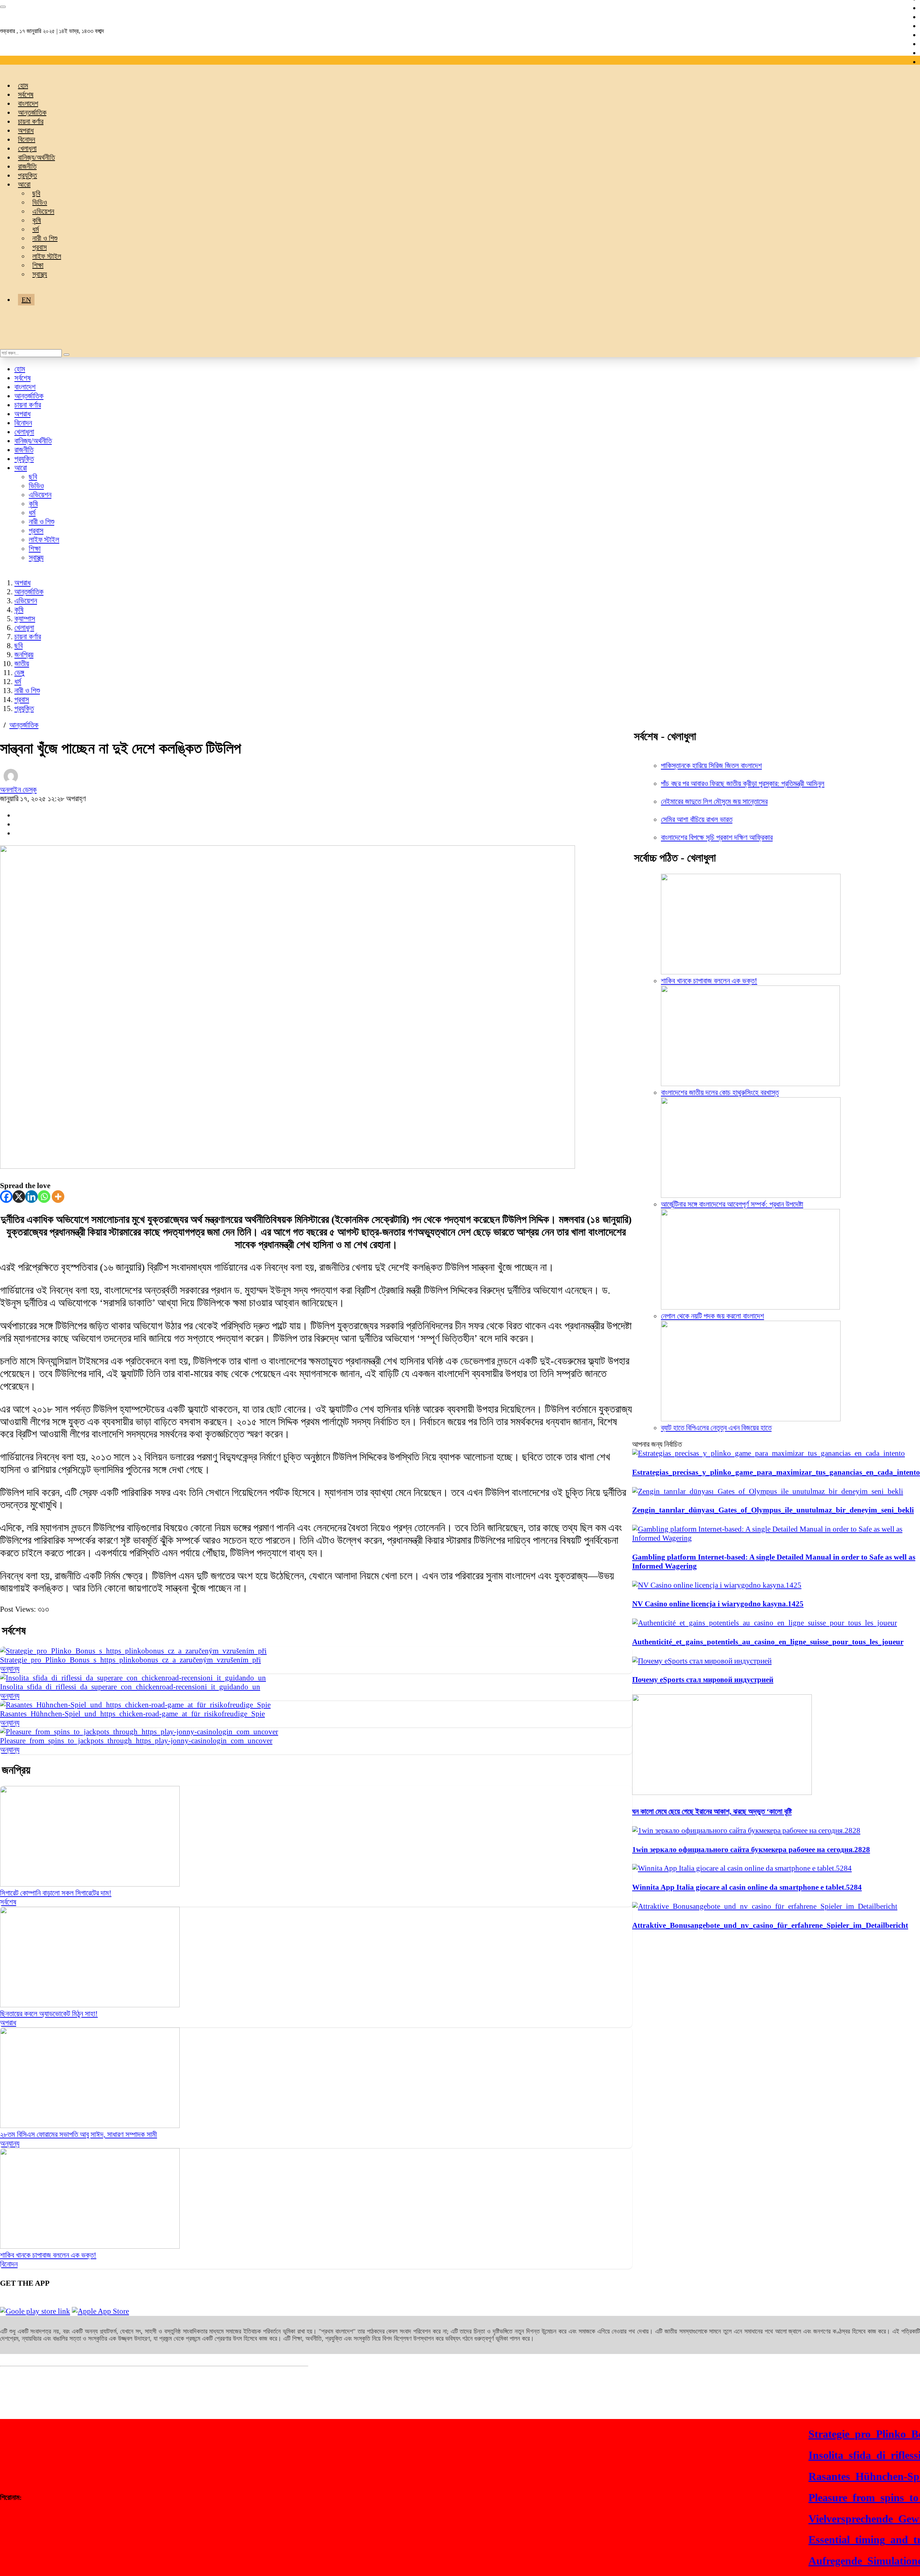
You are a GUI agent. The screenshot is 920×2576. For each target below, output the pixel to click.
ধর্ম (36, 229)
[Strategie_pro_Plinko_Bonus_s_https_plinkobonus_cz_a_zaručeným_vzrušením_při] (133, 1651)
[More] (58, 1197)
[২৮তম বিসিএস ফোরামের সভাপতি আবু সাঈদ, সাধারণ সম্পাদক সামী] (90, 2125)
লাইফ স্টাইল (47, 256)
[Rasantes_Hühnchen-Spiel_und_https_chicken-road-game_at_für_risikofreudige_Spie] (135, 1705)
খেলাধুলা (27, 148)
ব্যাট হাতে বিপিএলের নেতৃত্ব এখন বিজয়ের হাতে (716, 1428)
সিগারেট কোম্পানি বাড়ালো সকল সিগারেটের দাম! (56, 1893)
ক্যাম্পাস (25, 619)
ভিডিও (40, 202)
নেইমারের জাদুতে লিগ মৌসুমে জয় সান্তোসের (714, 802)
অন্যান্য (10, 1669)
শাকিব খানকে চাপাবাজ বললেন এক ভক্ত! (48, 2255)
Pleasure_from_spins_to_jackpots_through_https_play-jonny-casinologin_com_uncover (136, 1741)
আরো (24, 184)
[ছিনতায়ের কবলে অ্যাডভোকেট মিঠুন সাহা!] (90, 2005)
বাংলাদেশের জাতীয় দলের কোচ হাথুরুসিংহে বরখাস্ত (720, 1093)
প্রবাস (40, 247)
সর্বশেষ (26, 94)
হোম (23, 86)
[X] (19, 1197)
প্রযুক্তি (27, 175)
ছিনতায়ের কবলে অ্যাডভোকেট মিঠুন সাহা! (49, 2014)
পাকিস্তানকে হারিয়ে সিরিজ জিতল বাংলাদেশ (711, 766)
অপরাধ (26, 130)
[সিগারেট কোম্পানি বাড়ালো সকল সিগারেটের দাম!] (90, 1884)
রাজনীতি (27, 166)
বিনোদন (27, 139)
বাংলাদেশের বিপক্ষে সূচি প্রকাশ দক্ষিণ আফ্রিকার (717, 837)
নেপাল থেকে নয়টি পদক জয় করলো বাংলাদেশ (712, 1316)
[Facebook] (6, 1197)
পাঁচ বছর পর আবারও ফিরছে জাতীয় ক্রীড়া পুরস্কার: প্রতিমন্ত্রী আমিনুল (743, 784)
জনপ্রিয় (24, 655)
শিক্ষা (38, 265)
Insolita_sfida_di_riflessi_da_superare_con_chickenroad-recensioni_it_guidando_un (130, 1687)
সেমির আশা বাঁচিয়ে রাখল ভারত (697, 820)
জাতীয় (22, 664)
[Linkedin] (31, 1197)
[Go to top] (3, 7)
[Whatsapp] (44, 1197)
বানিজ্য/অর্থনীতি (36, 157)
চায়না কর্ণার (31, 121)
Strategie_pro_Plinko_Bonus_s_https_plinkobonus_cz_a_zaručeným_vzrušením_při (130, 1660)
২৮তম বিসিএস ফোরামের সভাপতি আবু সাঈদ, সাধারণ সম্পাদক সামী (79, 2134)
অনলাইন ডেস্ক (18, 790)
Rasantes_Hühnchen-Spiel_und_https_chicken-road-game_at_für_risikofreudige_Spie (132, 1714)
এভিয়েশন (43, 211)
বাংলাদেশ (28, 103)
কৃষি (37, 220)
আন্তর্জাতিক (32, 112)
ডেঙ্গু (19, 673)
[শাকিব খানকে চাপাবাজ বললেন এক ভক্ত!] (90, 2246)
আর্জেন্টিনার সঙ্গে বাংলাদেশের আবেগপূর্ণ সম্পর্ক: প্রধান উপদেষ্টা (732, 1204)
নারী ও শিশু (45, 238)
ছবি (36, 193)
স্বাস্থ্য (40, 274)
